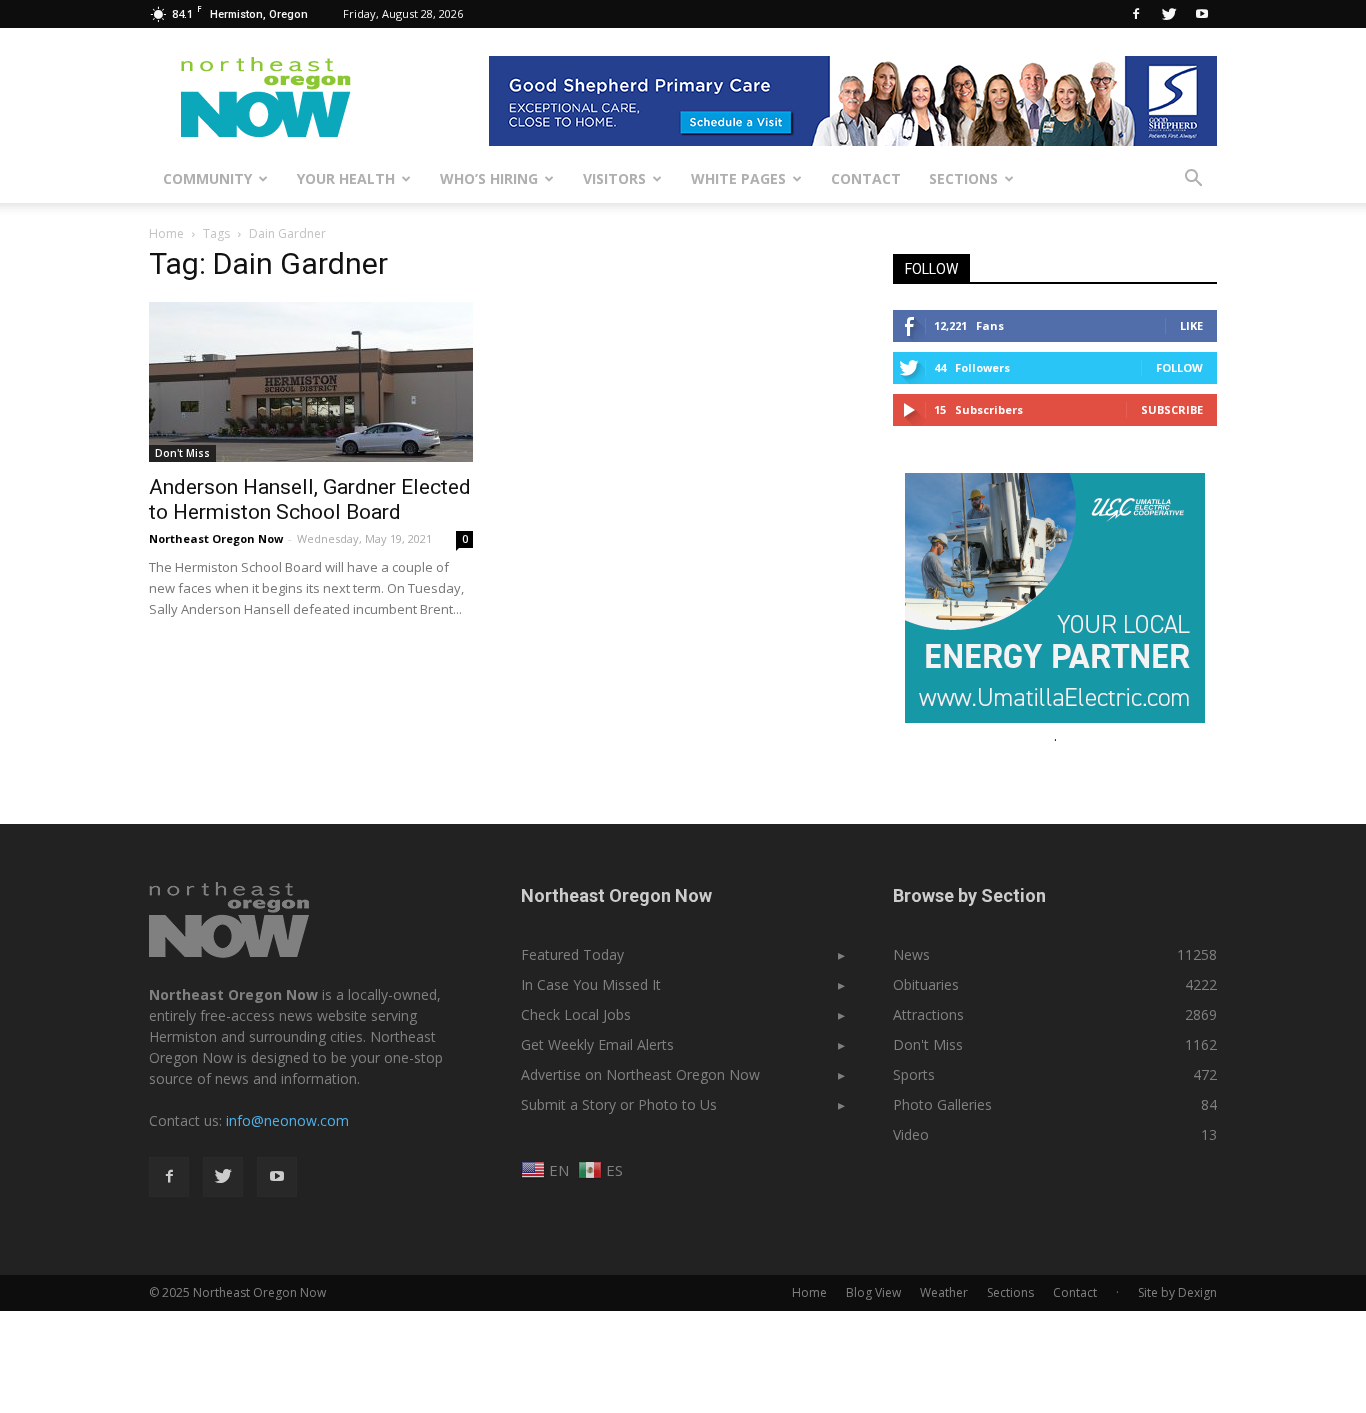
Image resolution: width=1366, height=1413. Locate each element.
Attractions (928, 1014)
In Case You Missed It (591, 984)
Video (911, 1134)
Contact (866, 178)
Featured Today (572, 954)
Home (166, 233)
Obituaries (926, 984)
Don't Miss (182, 453)
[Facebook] (1136, 14)
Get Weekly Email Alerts (597, 1044)
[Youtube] (1202, 14)
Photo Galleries (942, 1104)
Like (1191, 325)
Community (207, 178)
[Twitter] (1169, 14)
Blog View (873, 1292)
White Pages (738, 178)
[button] (1193, 179)
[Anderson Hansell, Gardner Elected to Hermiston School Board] (311, 382)
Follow (1179, 367)
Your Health (346, 178)
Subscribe (1172, 409)
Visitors (614, 178)
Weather (944, 1292)
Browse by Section (969, 895)
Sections (963, 178)
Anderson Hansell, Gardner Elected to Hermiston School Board (310, 499)
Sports (914, 1074)
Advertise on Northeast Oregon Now (640, 1074)
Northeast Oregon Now (216, 538)
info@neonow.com (287, 1120)
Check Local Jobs (576, 1014)
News (911, 954)
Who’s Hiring (489, 178)
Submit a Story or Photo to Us (619, 1104)
